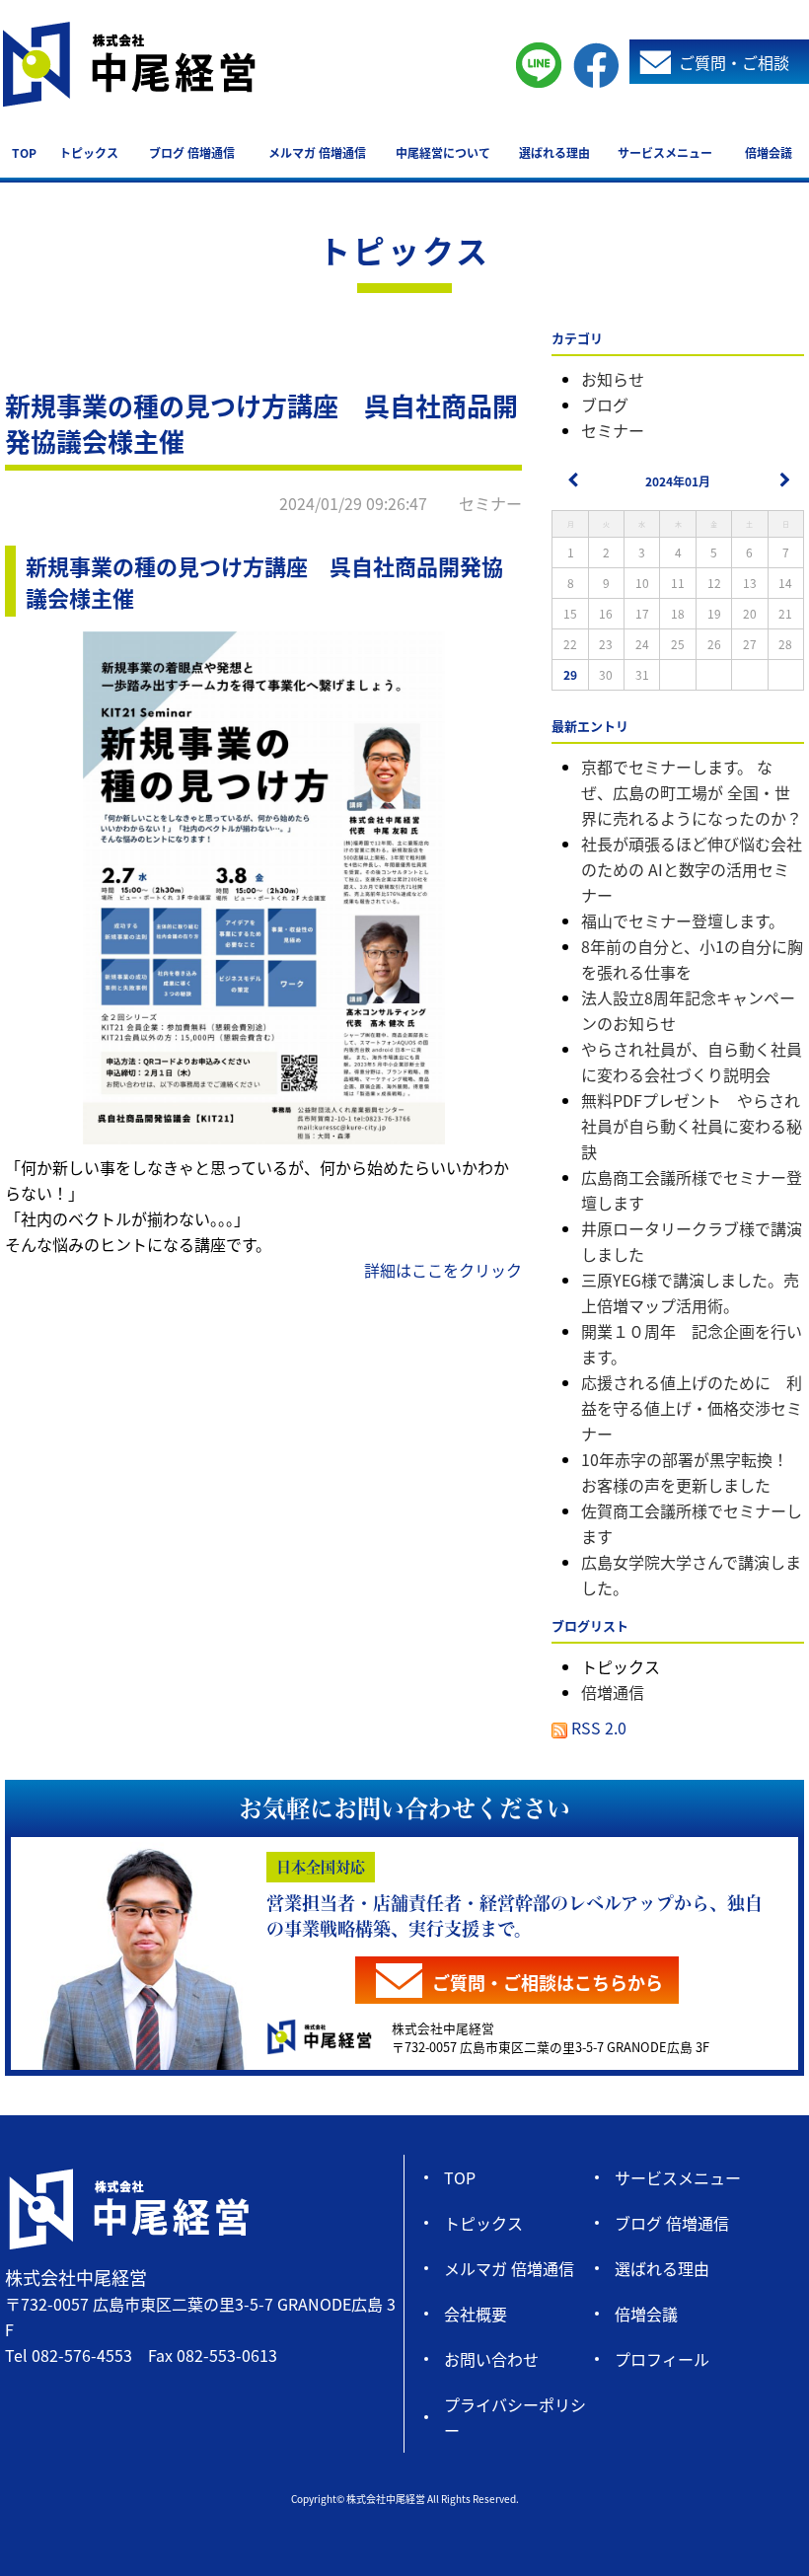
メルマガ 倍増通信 (317, 152)
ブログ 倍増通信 (192, 152)
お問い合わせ (491, 2359)
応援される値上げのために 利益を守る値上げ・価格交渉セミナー (692, 1408)
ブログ (605, 405)
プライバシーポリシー (515, 2417)
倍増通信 (613, 1692)
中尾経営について (443, 152)
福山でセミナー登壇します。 (683, 920)
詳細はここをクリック (443, 1270)
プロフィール (662, 2359)
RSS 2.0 (597, 1728)
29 (570, 674)
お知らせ (613, 379)
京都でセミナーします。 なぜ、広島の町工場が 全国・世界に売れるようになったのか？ (692, 792)
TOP (24, 152)
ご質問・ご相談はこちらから (548, 1982)
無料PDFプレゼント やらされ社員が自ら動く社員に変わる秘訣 (692, 1126)
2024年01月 (678, 481)
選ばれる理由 (554, 152)
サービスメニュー (665, 152)
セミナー (613, 430)
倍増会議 (769, 152)
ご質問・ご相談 (734, 62)
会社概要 (476, 2314)
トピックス (89, 152)
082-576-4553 (82, 2355)
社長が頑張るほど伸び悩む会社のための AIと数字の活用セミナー (692, 869)
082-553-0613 (227, 2355)
